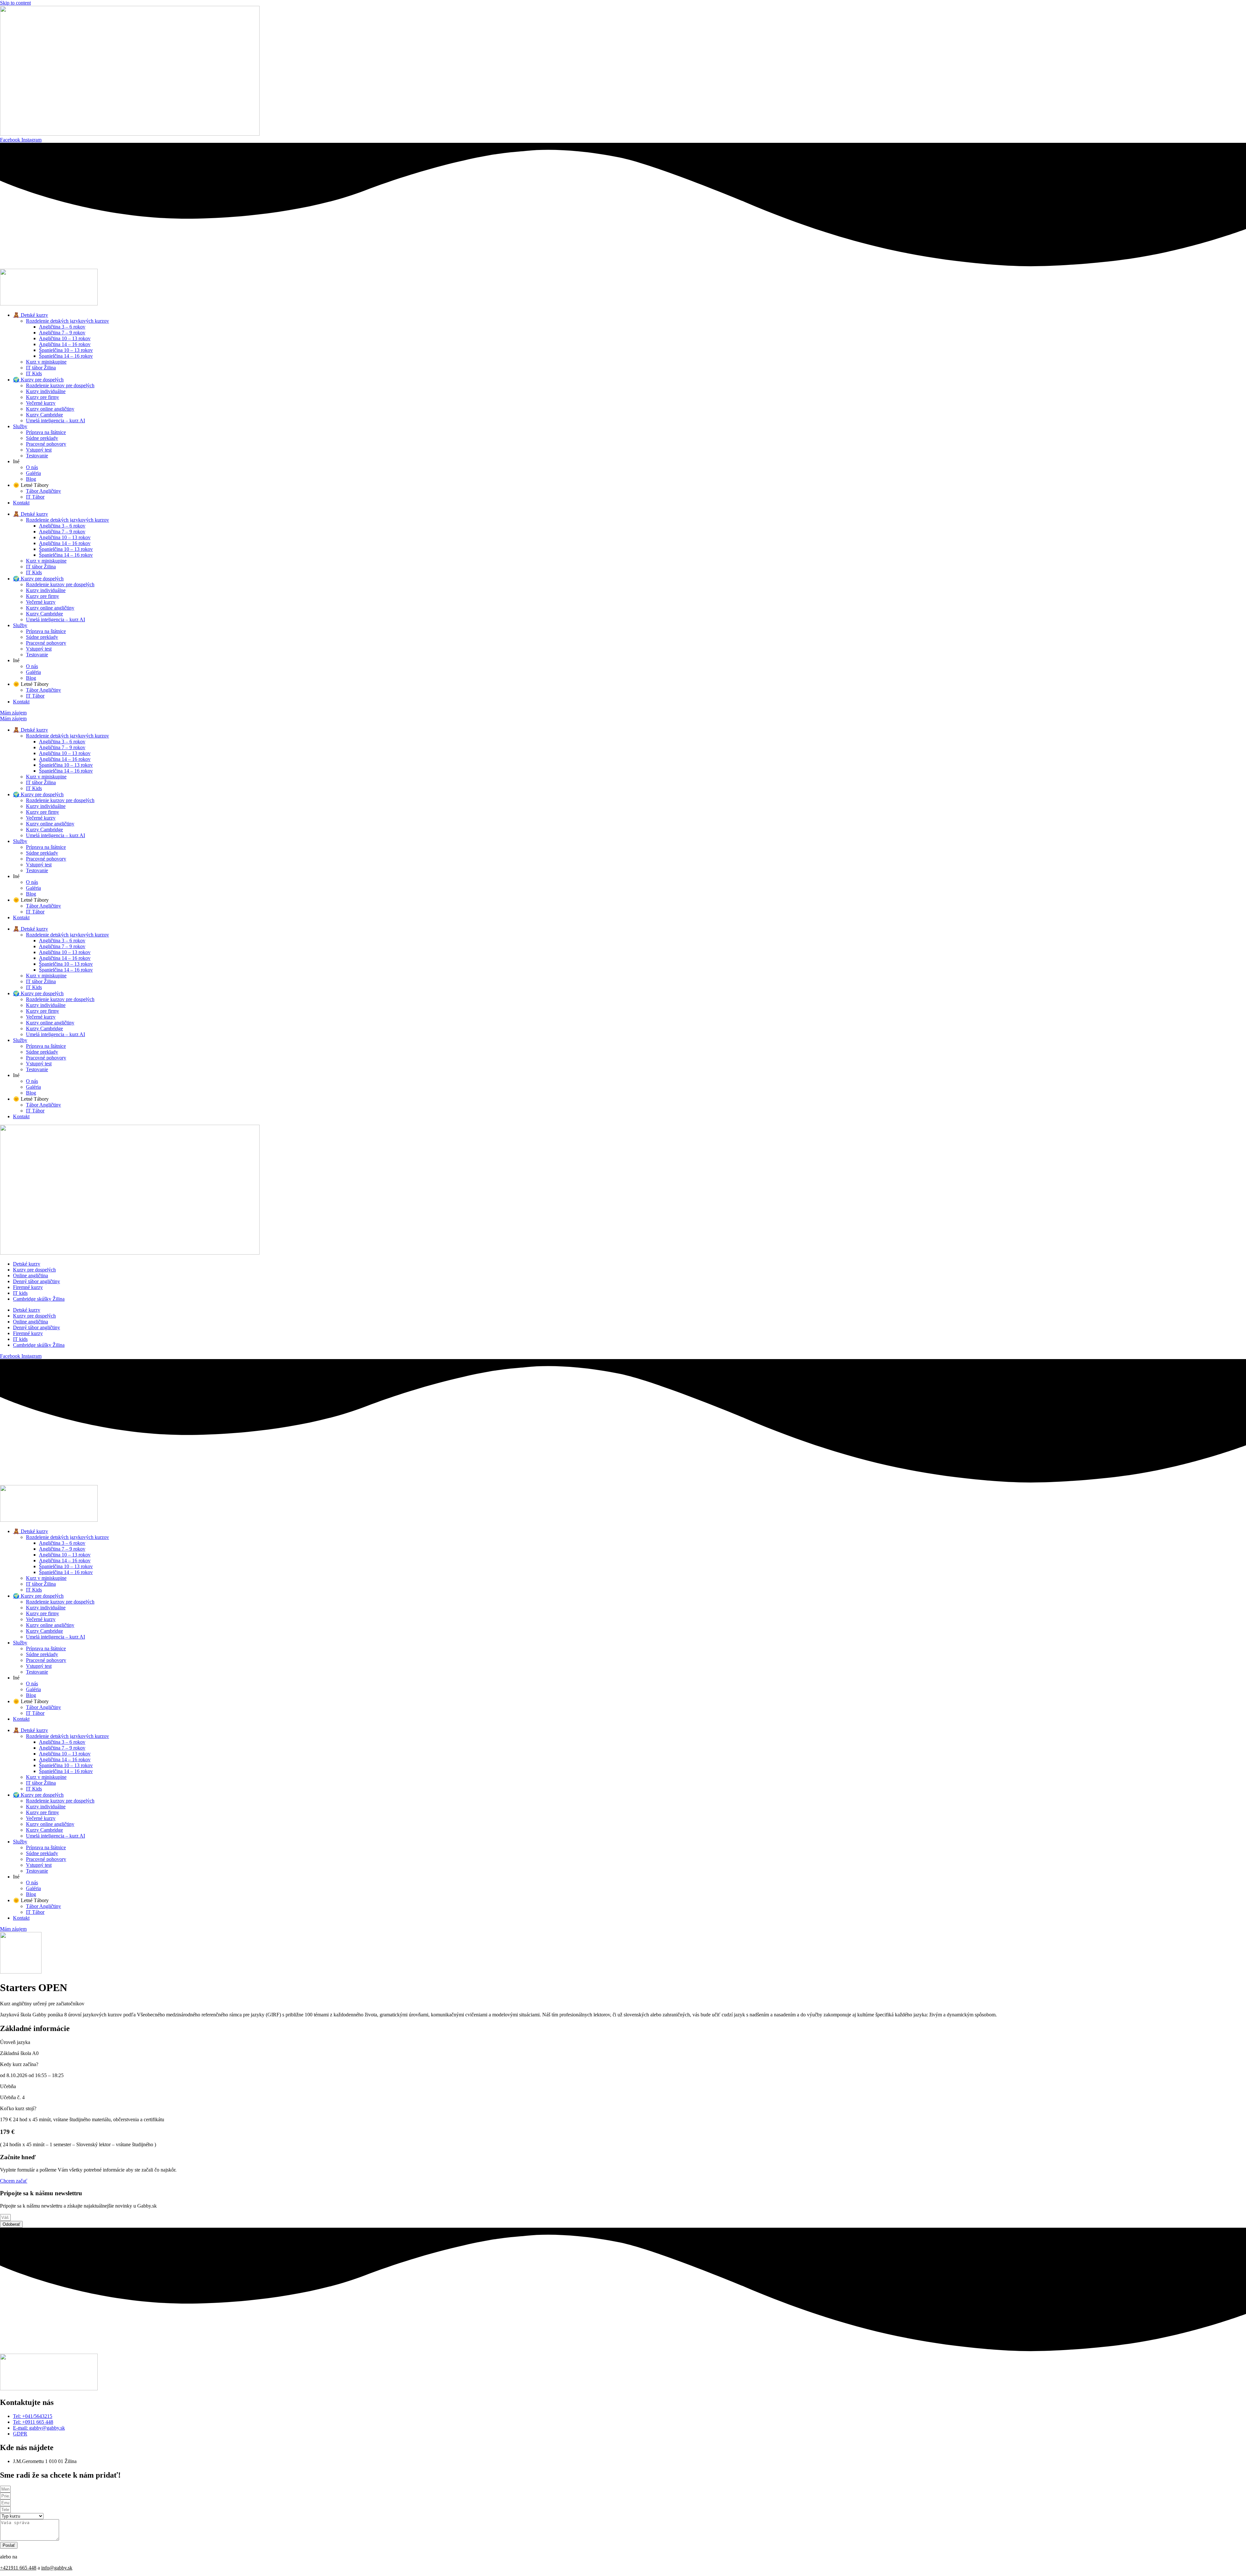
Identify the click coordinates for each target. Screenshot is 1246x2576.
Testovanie (37, 456)
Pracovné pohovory (46, 444)
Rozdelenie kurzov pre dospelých (60, 385)
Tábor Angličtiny (43, 491)
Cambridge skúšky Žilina (39, 1299)
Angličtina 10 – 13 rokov (65, 338)
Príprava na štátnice (46, 432)
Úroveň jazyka (15, 2042)
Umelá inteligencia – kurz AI (55, 421)
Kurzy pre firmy (43, 397)
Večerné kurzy (41, 403)
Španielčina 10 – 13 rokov (66, 350)
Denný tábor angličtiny (37, 1281)
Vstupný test (39, 450)
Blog (31, 479)
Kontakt (21, 503)
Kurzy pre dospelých (34, 1270)
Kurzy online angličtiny (50, 409)
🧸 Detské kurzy (31, 315)
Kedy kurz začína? (19, 2064)
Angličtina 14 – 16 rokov (65, 344)
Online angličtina (31, 1276)
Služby (20, 426)
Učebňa (8, 2086)
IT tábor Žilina (41, 368)
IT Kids (34, 373)
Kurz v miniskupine (46, 362)
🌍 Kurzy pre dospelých (38, 380)
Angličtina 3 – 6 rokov (62, 327)
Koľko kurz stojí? (18, 2108)
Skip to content (15, 3)
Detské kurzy (27, 1264)
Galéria (33, 473)
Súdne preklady (42, 438)
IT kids (20, 1293)
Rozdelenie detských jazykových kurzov (67, 321)
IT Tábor (35, 497)
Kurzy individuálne (46, 391)
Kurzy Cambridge (44, 415)
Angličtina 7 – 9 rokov (62, 333)
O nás (32, 467)
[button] (623, 2042)
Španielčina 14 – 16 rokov (66, 356)
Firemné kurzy (28, 1287)
